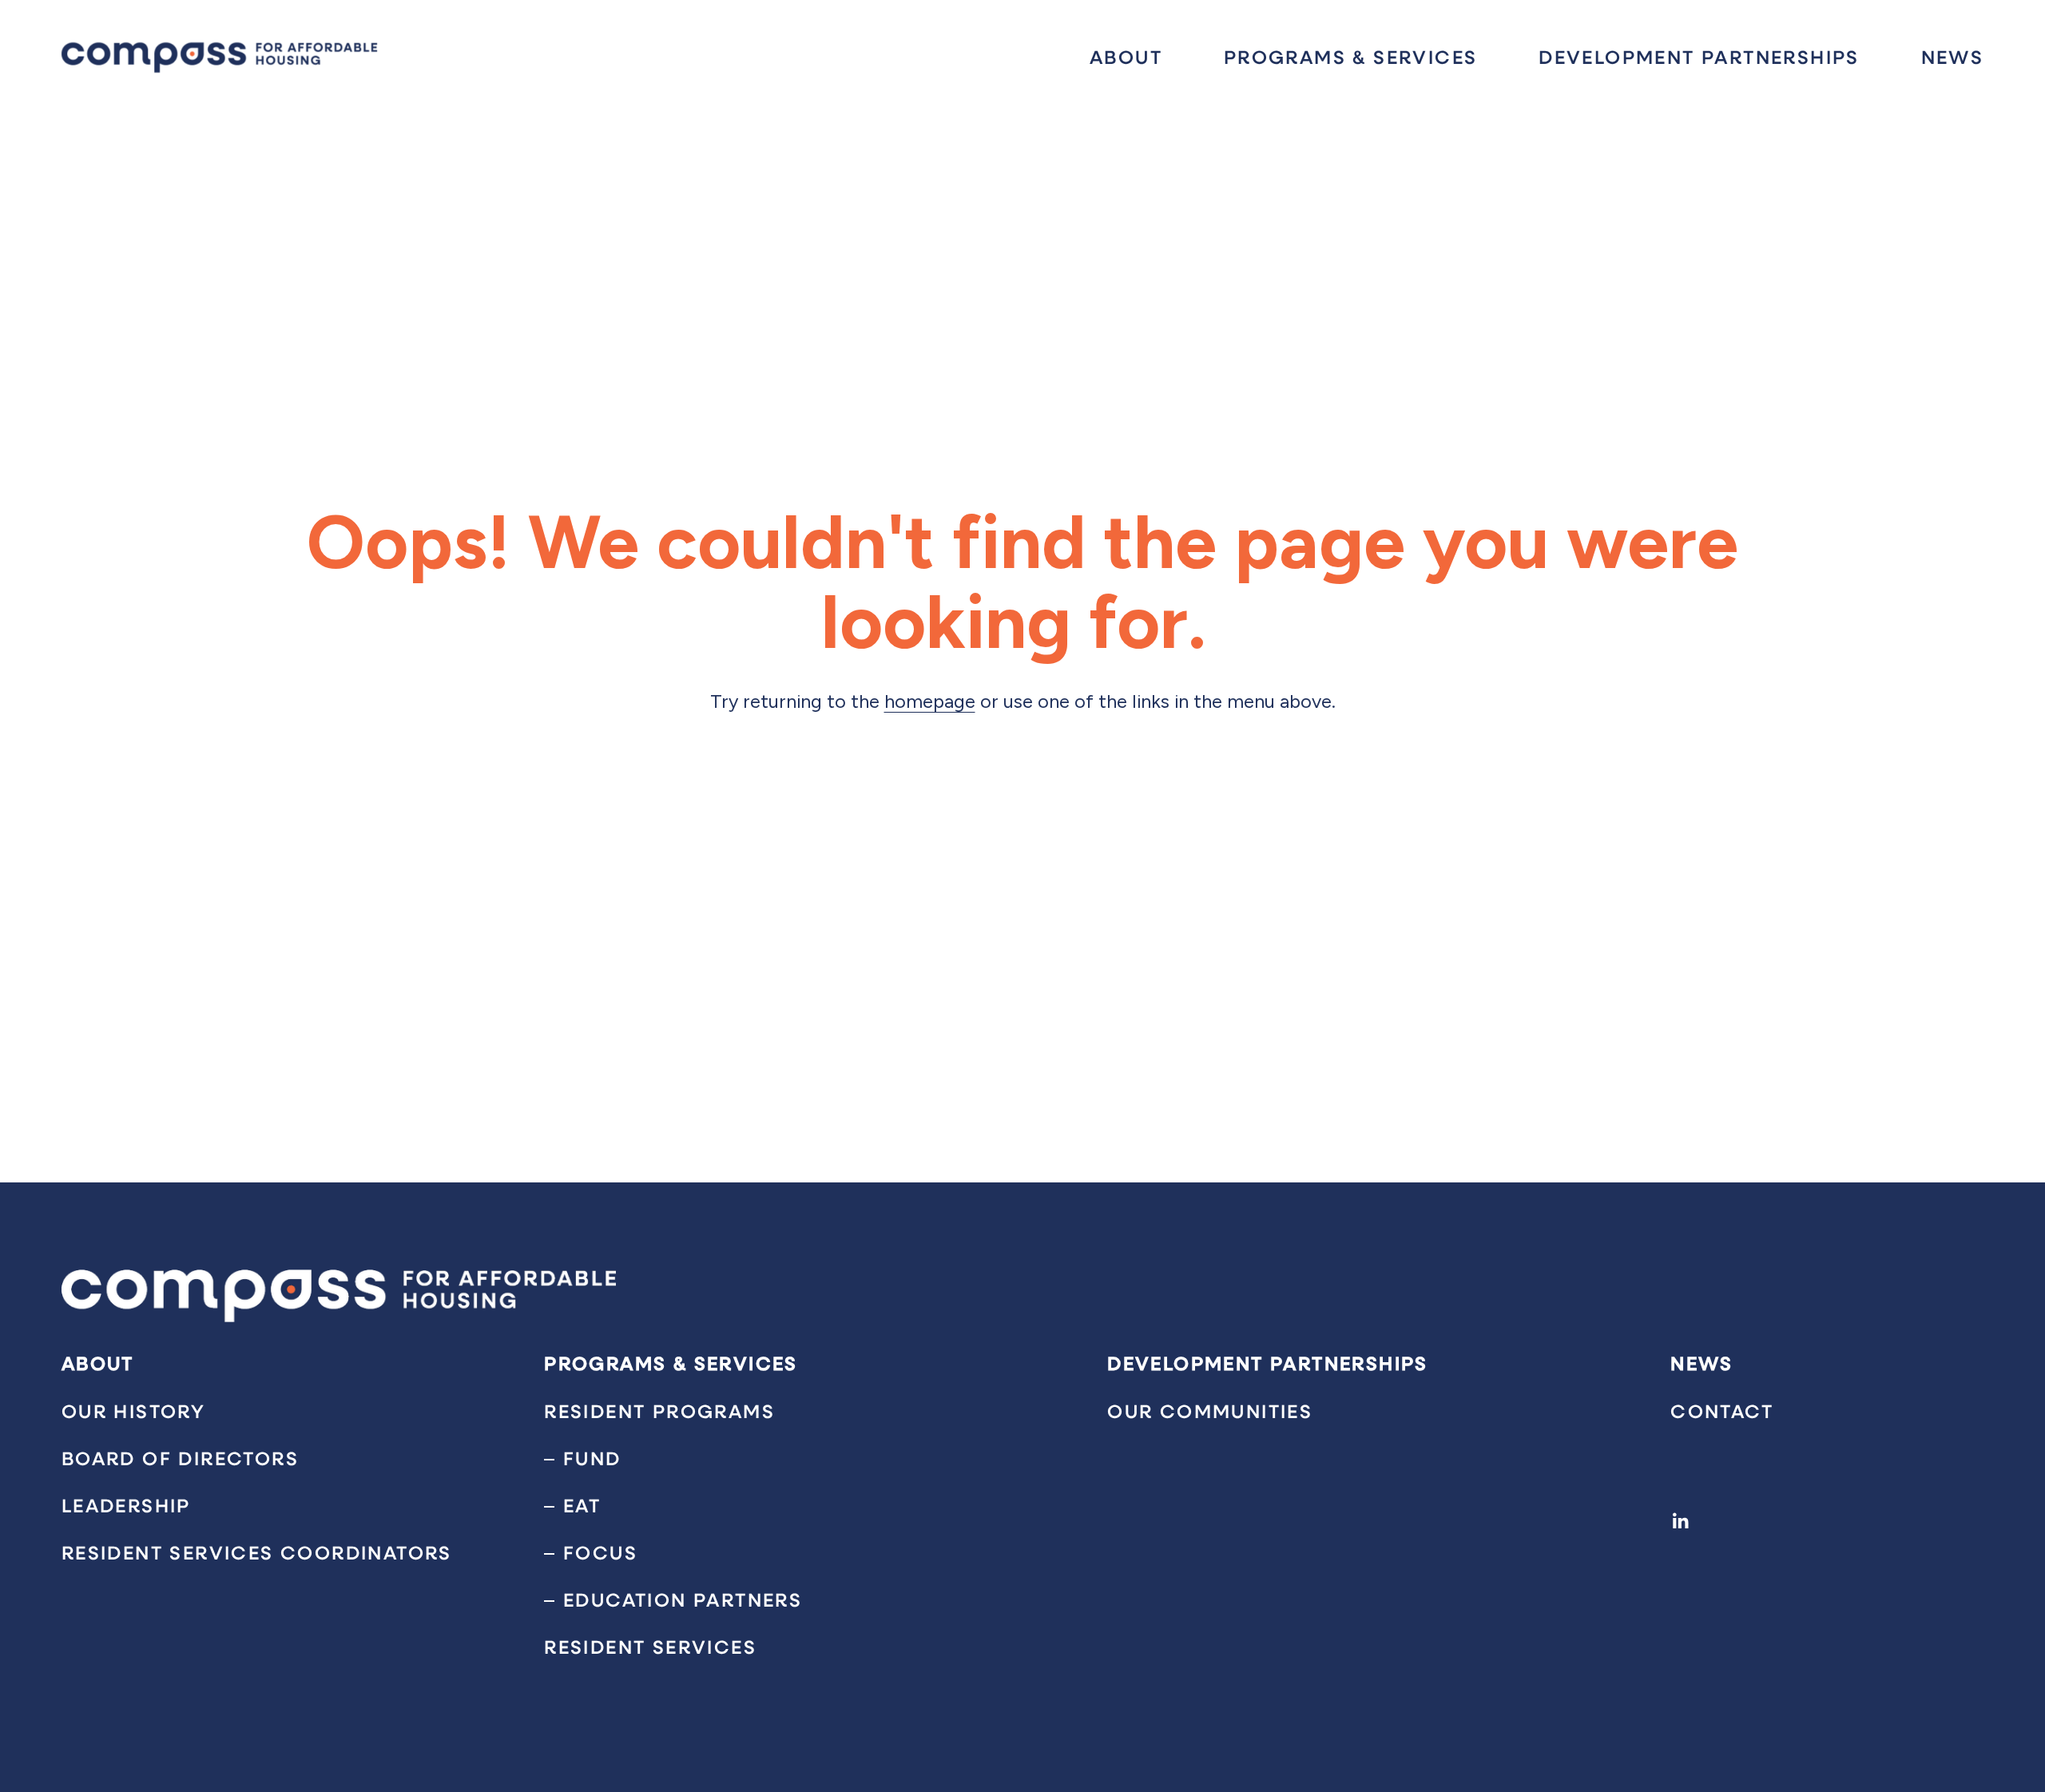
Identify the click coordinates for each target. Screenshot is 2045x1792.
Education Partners (683, 1599)
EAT (582, 1505)
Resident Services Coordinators (257, 1552)
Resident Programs (659, 1411)
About (1126, 57)
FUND (592, 1458)
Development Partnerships (1699, 57)
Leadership (126, 1505)
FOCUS (600, 1552)
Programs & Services (1351, 57)
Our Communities (1210, 1411)
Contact (1722, 1411)
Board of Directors (180, 1458)
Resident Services (650, 1647)
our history (133, 1411)
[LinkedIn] (1680, 1521)
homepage (930, 701)
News (1953, 57)
